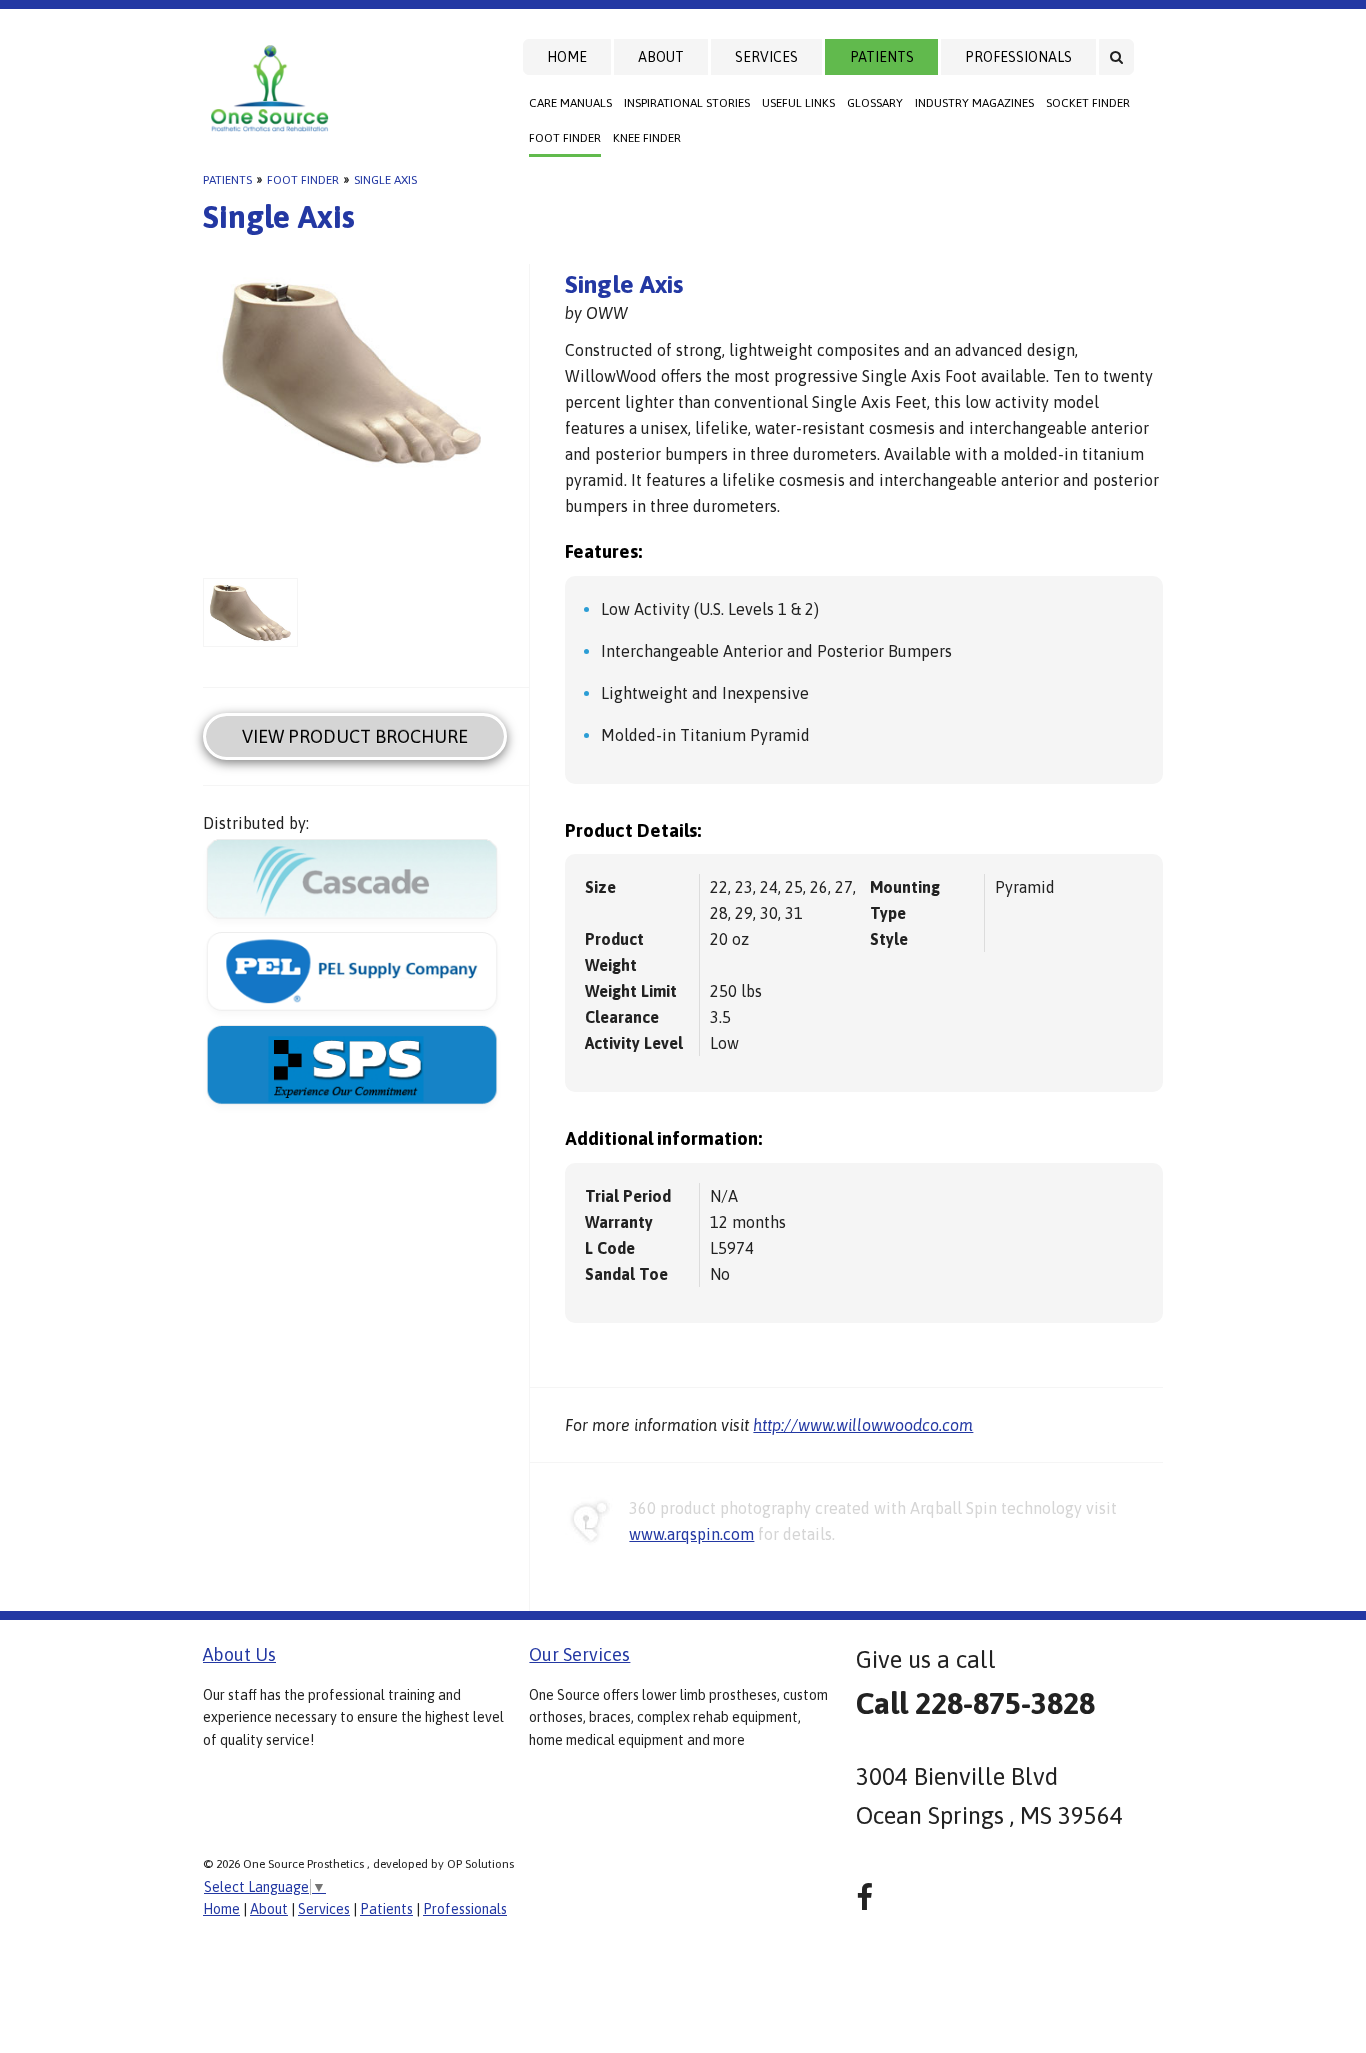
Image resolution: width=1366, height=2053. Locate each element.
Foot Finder (565, 138)
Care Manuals (570, 103)
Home (567, 57)
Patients (882, 57)
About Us (239, 1654)
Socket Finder (1088, 103)
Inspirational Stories (687, 103)
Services (766, 57)
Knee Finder (647, 138)
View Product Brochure (355, 736)
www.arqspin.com (691, 1534)
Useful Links (798, 103)
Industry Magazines (974, 103)
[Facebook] (864, 1897)
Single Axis (385, 180)
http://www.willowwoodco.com (863, 1425)
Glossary (875, 103)
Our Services (579, 1654)
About (661, 57)
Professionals (1018, 57)
